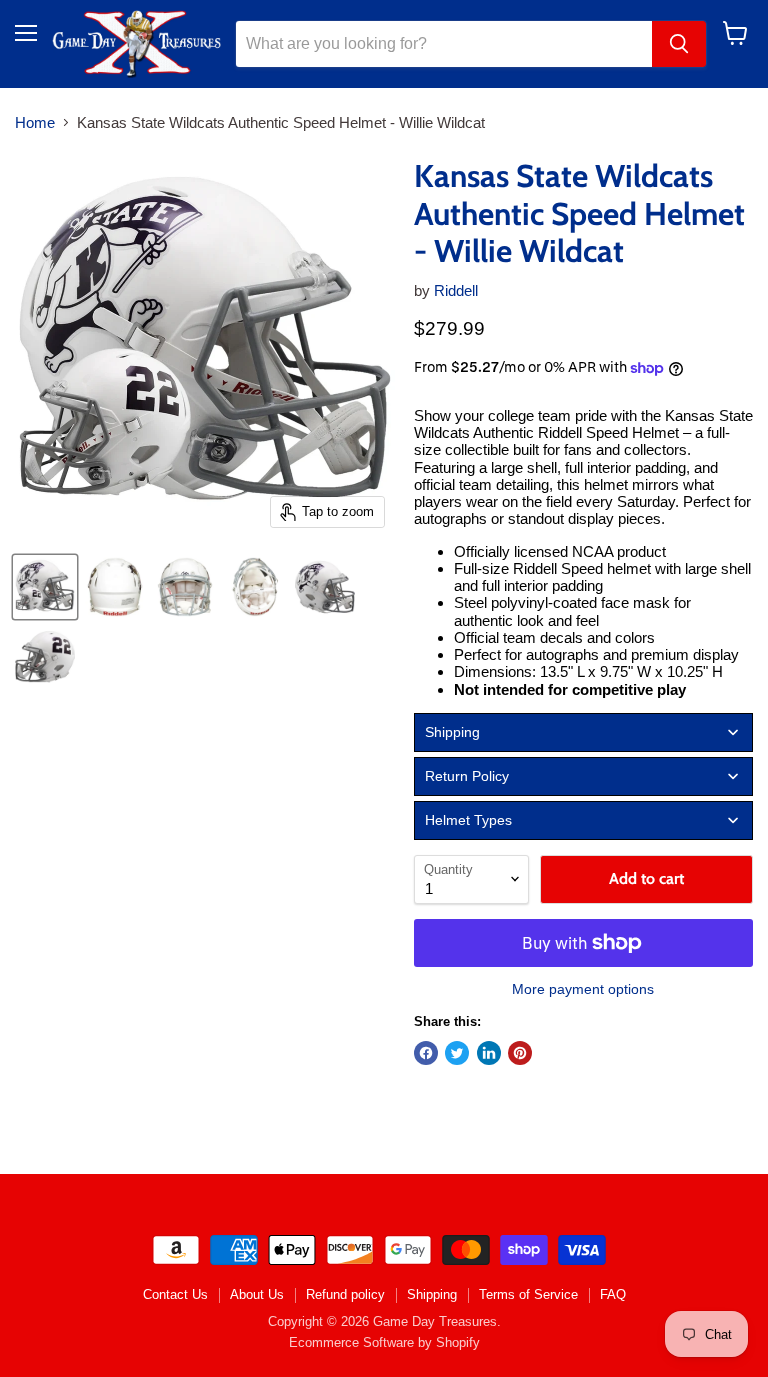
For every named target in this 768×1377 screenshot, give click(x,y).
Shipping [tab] (452, 732)
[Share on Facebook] (426, 1053)
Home (35, 122)
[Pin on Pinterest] (520, 1053)
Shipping (432, 1294)
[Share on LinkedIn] (489, 1053)
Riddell (456, 290)
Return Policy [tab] (467, 776)
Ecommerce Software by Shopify (384, 1342)
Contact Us (175, 1294)
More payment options (583, 989)
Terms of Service (528, 1294)
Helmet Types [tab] (468, 820)
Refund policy (345, 1294)
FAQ (613, 1294)
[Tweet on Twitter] (457, 1053)
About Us (257, 1294)
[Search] (679, 44)
